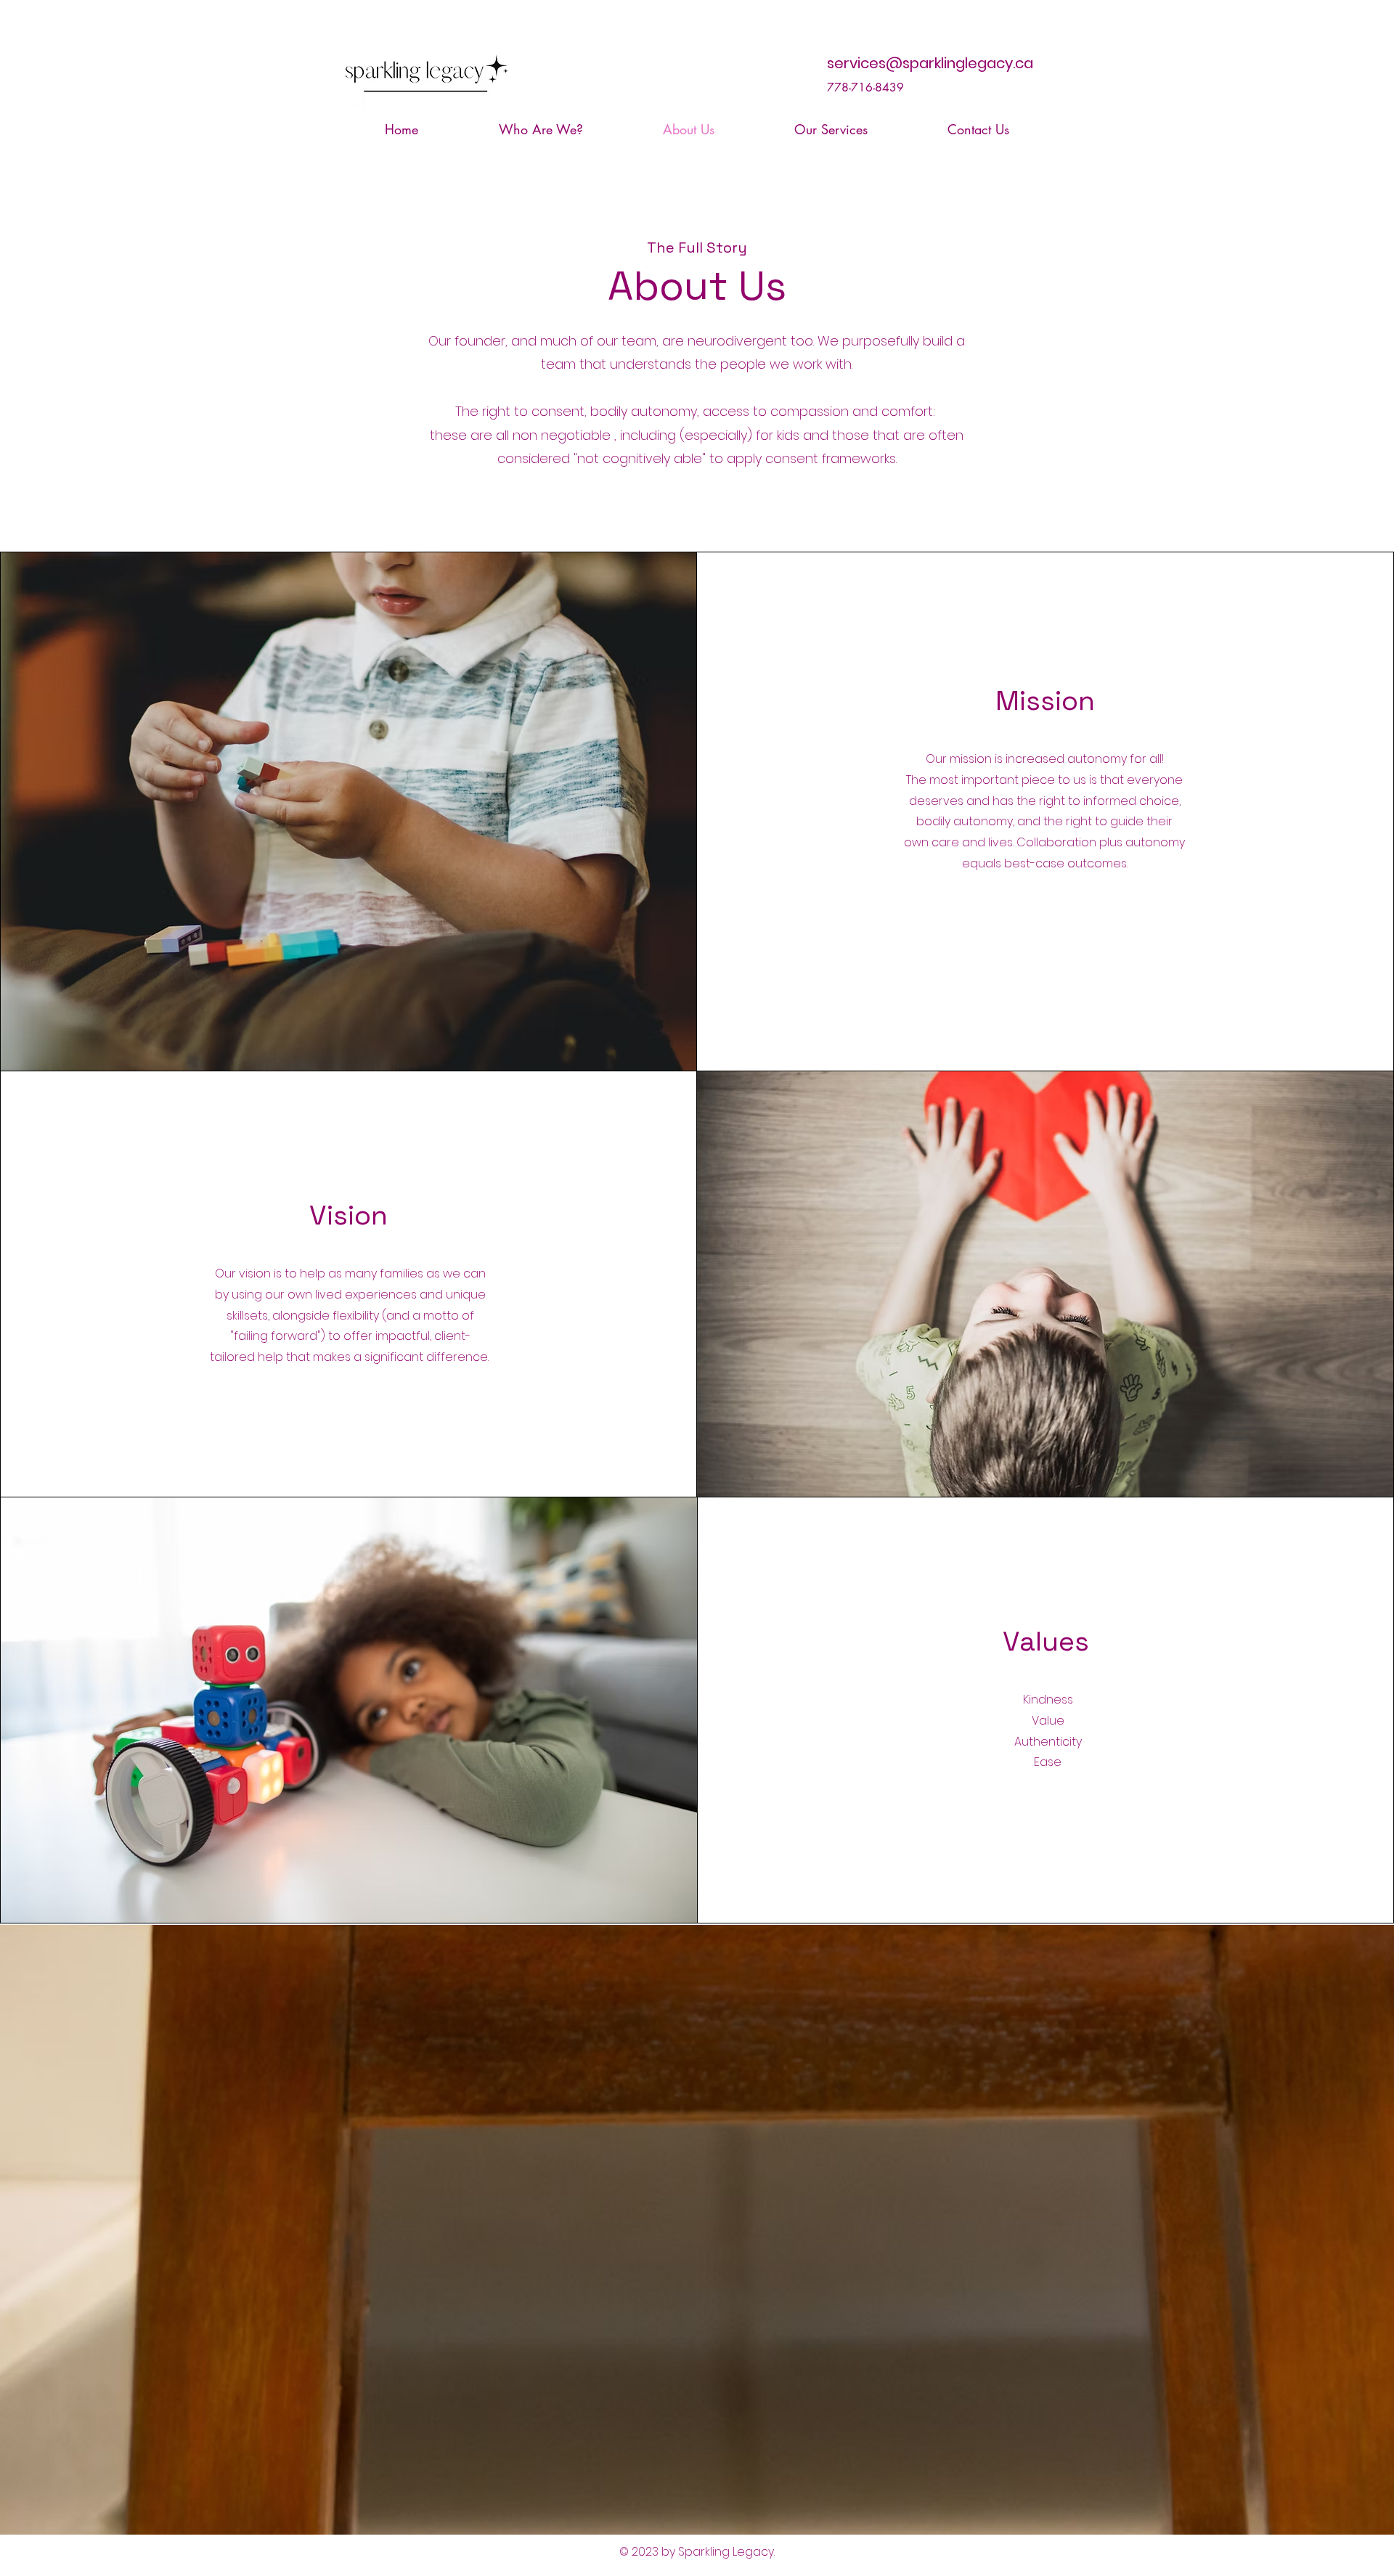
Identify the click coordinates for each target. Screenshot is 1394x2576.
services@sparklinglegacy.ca (930, 63)
